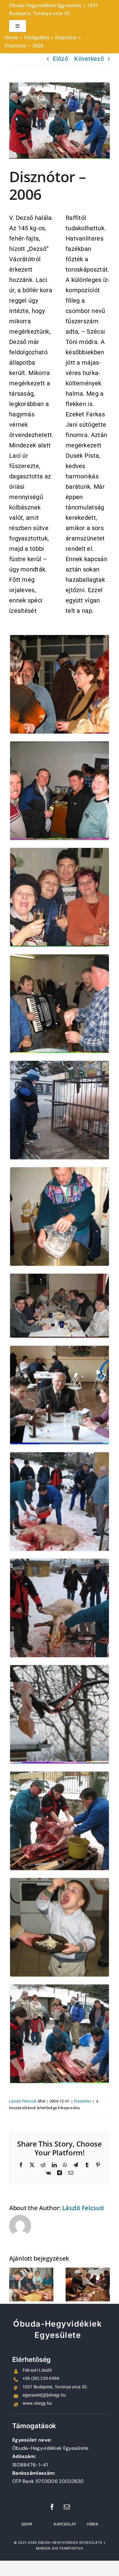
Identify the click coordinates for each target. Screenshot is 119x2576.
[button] (14, 2285)
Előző (60, 59)
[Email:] (67, 2507)
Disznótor (83, 2101)
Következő (89, 59)
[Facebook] (52, 2507)
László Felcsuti (23, 2101)
